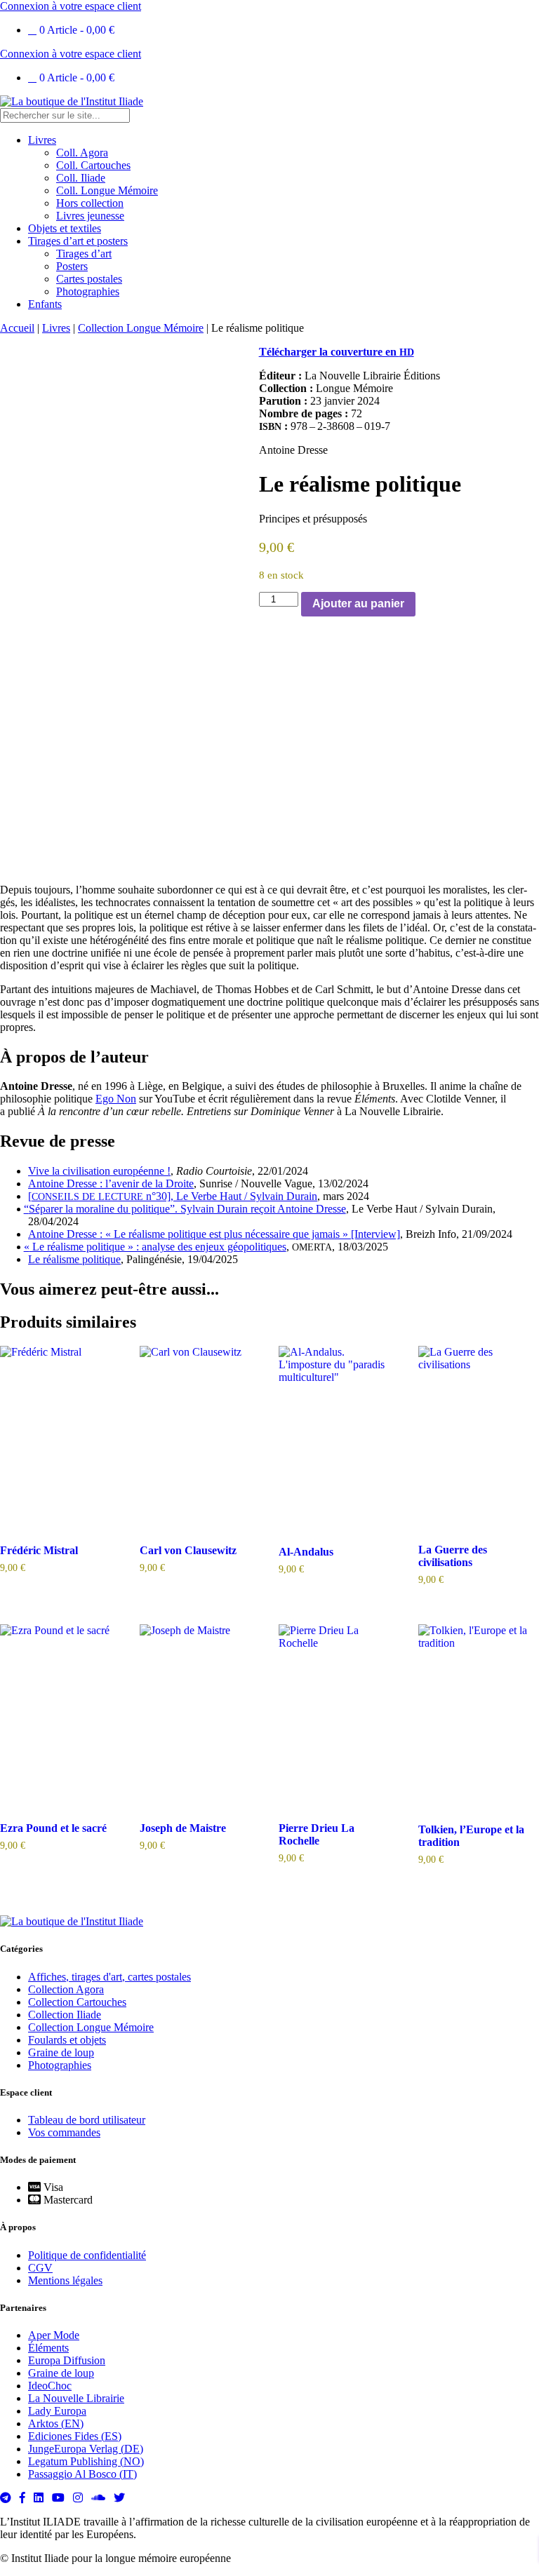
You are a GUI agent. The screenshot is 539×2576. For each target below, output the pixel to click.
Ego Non (116, 1099)
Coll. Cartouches (93, 165)
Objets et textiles (65, 228)
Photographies (88, 291)
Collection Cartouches (77, 2002)
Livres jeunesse (90, 216)
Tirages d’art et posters (78, 241)
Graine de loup (61, 2052)
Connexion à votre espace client (71, 6)
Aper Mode (54, 2335)
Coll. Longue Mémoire (107, 190)
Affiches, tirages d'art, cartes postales (109, 1977)
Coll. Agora (82, 153)
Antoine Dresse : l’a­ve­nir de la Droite (111, 1184)
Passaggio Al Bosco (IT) (82, 2474)
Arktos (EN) (56, 2423)
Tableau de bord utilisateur (87, 2120)
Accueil (17, 328)
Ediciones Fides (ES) (75, 2436)
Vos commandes (64, 2132)
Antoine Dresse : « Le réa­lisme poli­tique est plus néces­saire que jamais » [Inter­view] (214, 1234)
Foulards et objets (67, 2040)
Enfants (45, 304)
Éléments (48, 2348)
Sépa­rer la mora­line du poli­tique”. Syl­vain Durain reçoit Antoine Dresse (187, 1209)
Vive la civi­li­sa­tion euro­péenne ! (99, 1171)
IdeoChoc (50, 2386)
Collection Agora (66, 1989)
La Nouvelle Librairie (76, 2398)
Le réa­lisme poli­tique (74, 1259)
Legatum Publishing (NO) (86, 2461)
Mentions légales (65, 2280)
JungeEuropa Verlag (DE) (86, 2449)
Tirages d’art (84, 254)
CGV (40, 2268)
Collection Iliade (65, 2015)
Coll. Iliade (81, 178)
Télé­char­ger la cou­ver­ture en (337, 352)
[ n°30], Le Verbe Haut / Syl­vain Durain (173, 1196)
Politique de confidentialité (87, 2255)
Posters (72, 266)
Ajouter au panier (358, 603)
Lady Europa (57, 2411)
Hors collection (90, 203)
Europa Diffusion (67, 2360)
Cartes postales (89, 279)
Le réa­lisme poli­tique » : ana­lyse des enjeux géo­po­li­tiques (157, 1247)
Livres (42, 140)
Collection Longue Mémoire (141, 328)
